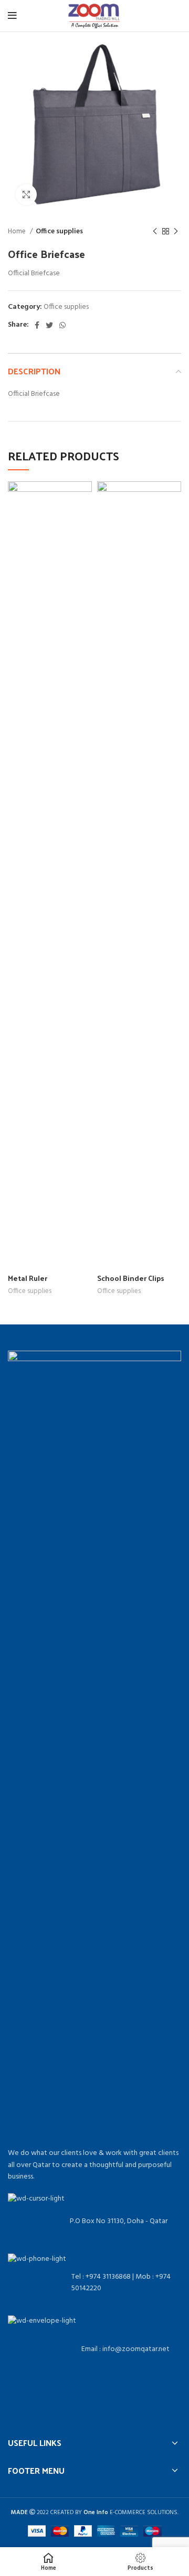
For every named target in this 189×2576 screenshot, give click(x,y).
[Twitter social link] (49, 325)
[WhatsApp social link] (62, 325)
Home (18, 231)
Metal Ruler (28, 1278)
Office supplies (59, 231)
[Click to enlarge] (26, 195)
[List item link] (94, 2283)
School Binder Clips (131, 1278)
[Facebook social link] (37, 325)
